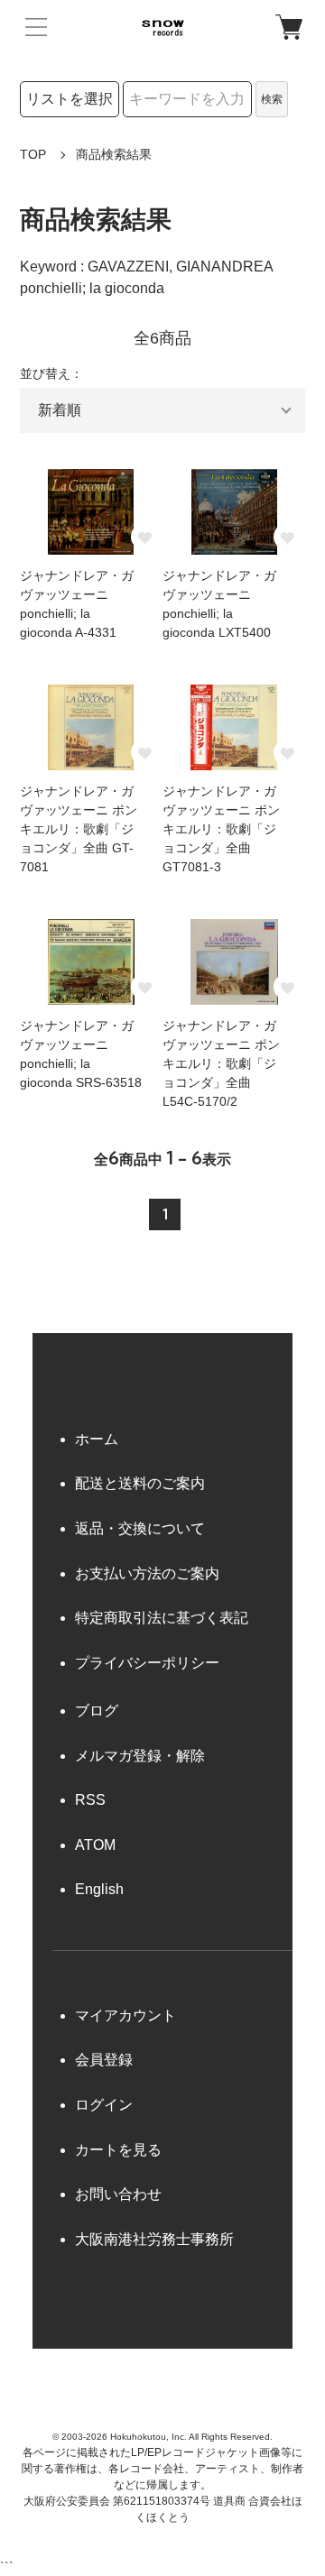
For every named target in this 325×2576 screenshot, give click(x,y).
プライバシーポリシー (147, 1663)
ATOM (95, 1845)
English (99, 1889)
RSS (90, 1800)
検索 (272, 99)
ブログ (97, 1711)
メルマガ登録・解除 (140, 1756)
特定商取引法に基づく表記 (162, 1618)
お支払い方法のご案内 (147, 1573)
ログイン (104, 2105)
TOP (33, 154)
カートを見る (118, 2150)
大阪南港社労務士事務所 (154, 2239)
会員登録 (104, 2060)
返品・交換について (140, 1528)
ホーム (97, 1439)
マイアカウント (125, 2015)
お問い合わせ (118, 2194)
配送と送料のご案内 (140, 1483)
